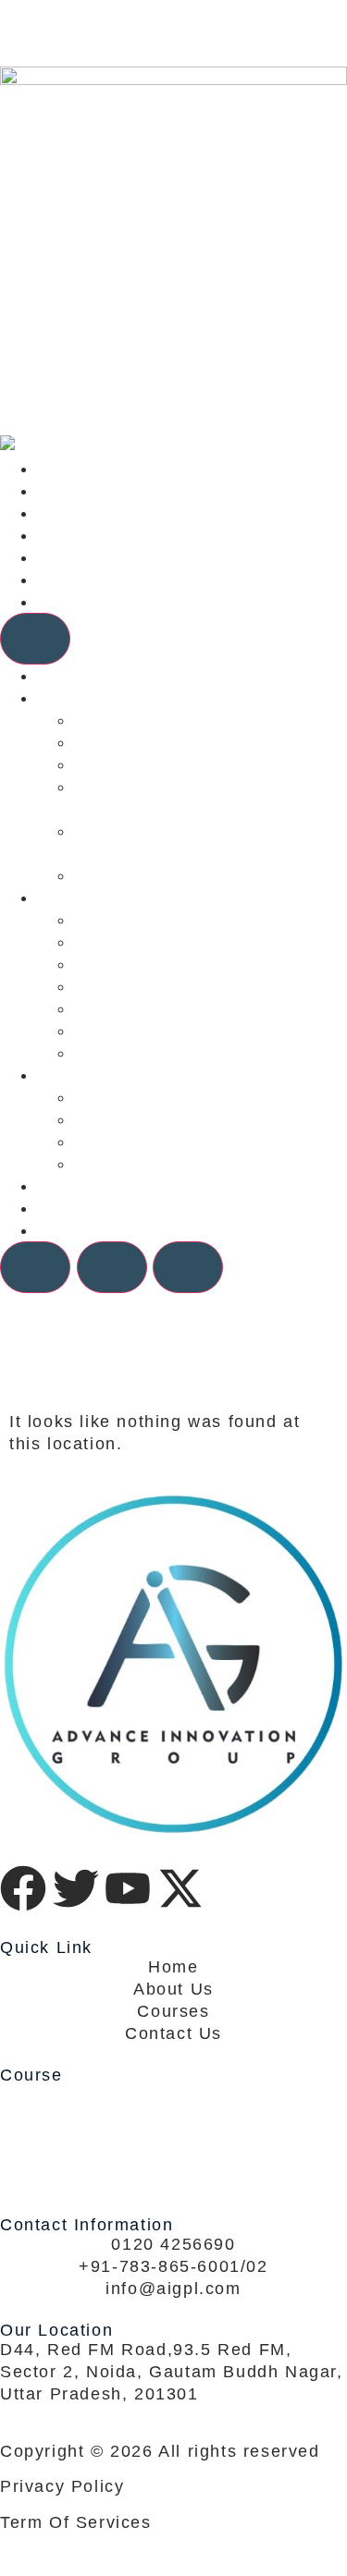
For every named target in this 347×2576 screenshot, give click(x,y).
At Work (109, 1119)
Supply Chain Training (171, 1053)
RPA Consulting (142, 875)
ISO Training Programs (174, 986)
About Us (77, 580)
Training (73, 513)
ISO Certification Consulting (197, 742)
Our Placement (139, 1141)
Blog (56, 557)
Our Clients (87, 535)
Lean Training (134, 942)
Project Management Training (203, 964)
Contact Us (86, 602)
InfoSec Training (146, 1008)
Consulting (84, 491)
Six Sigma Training (157, 920)
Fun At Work (128, 1164)
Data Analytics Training (176, 1031)
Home (62, 469)
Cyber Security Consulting (189, 764)
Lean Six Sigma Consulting (192, 720)
